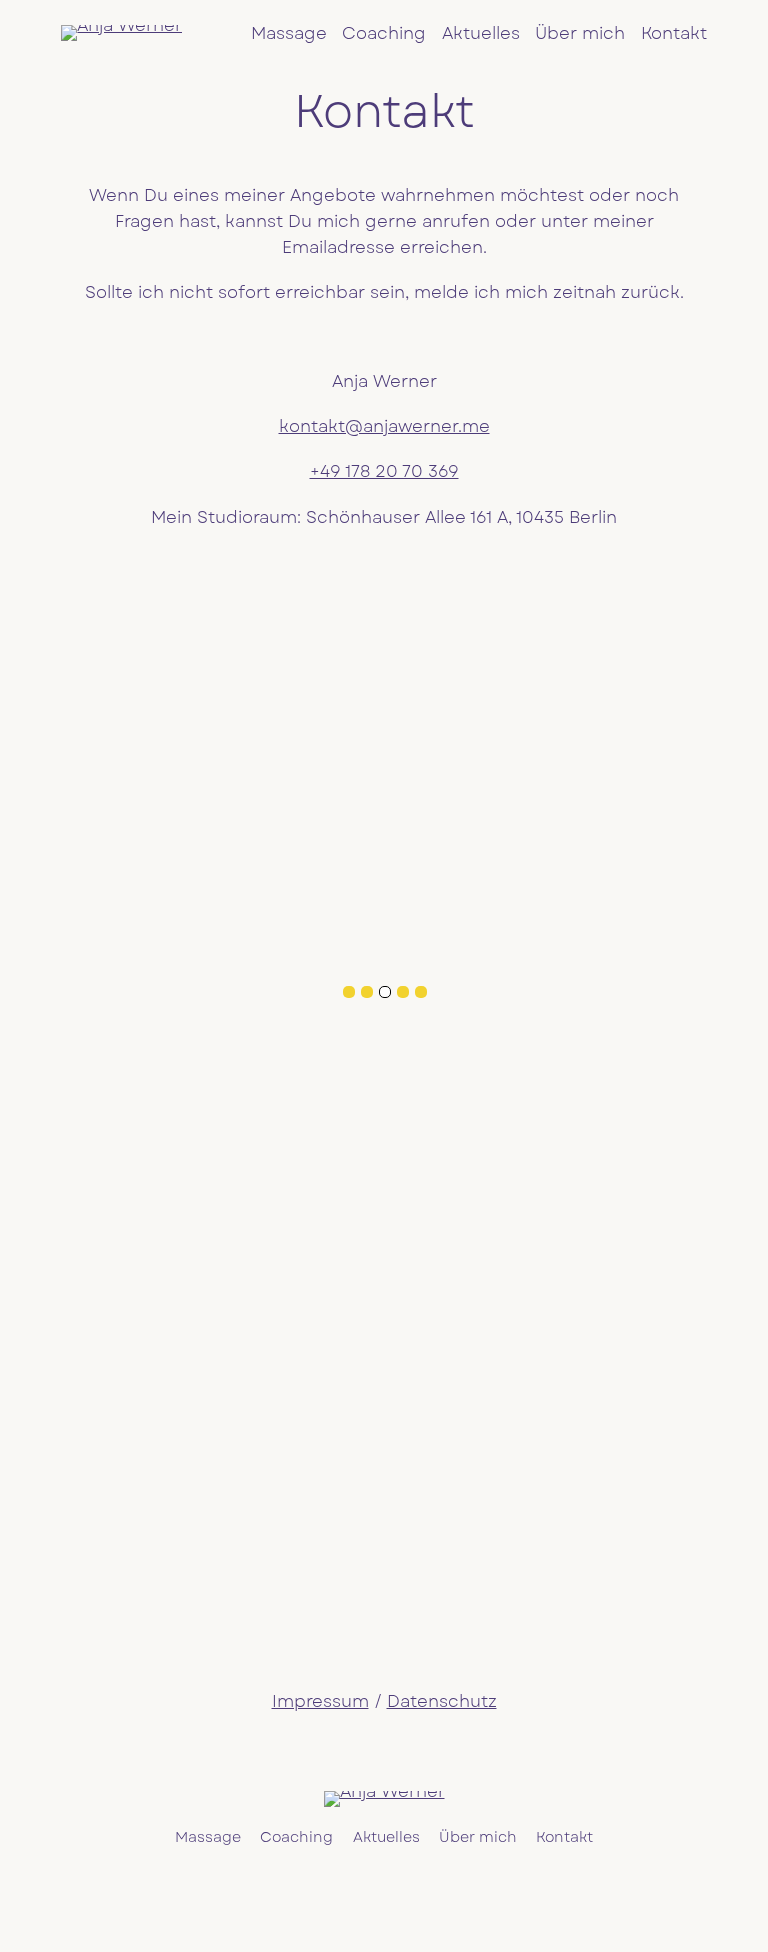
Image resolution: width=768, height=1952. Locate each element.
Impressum (320, 1701)
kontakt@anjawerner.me (384, 426)
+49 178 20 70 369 (384, 471)
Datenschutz (442, 1701)
